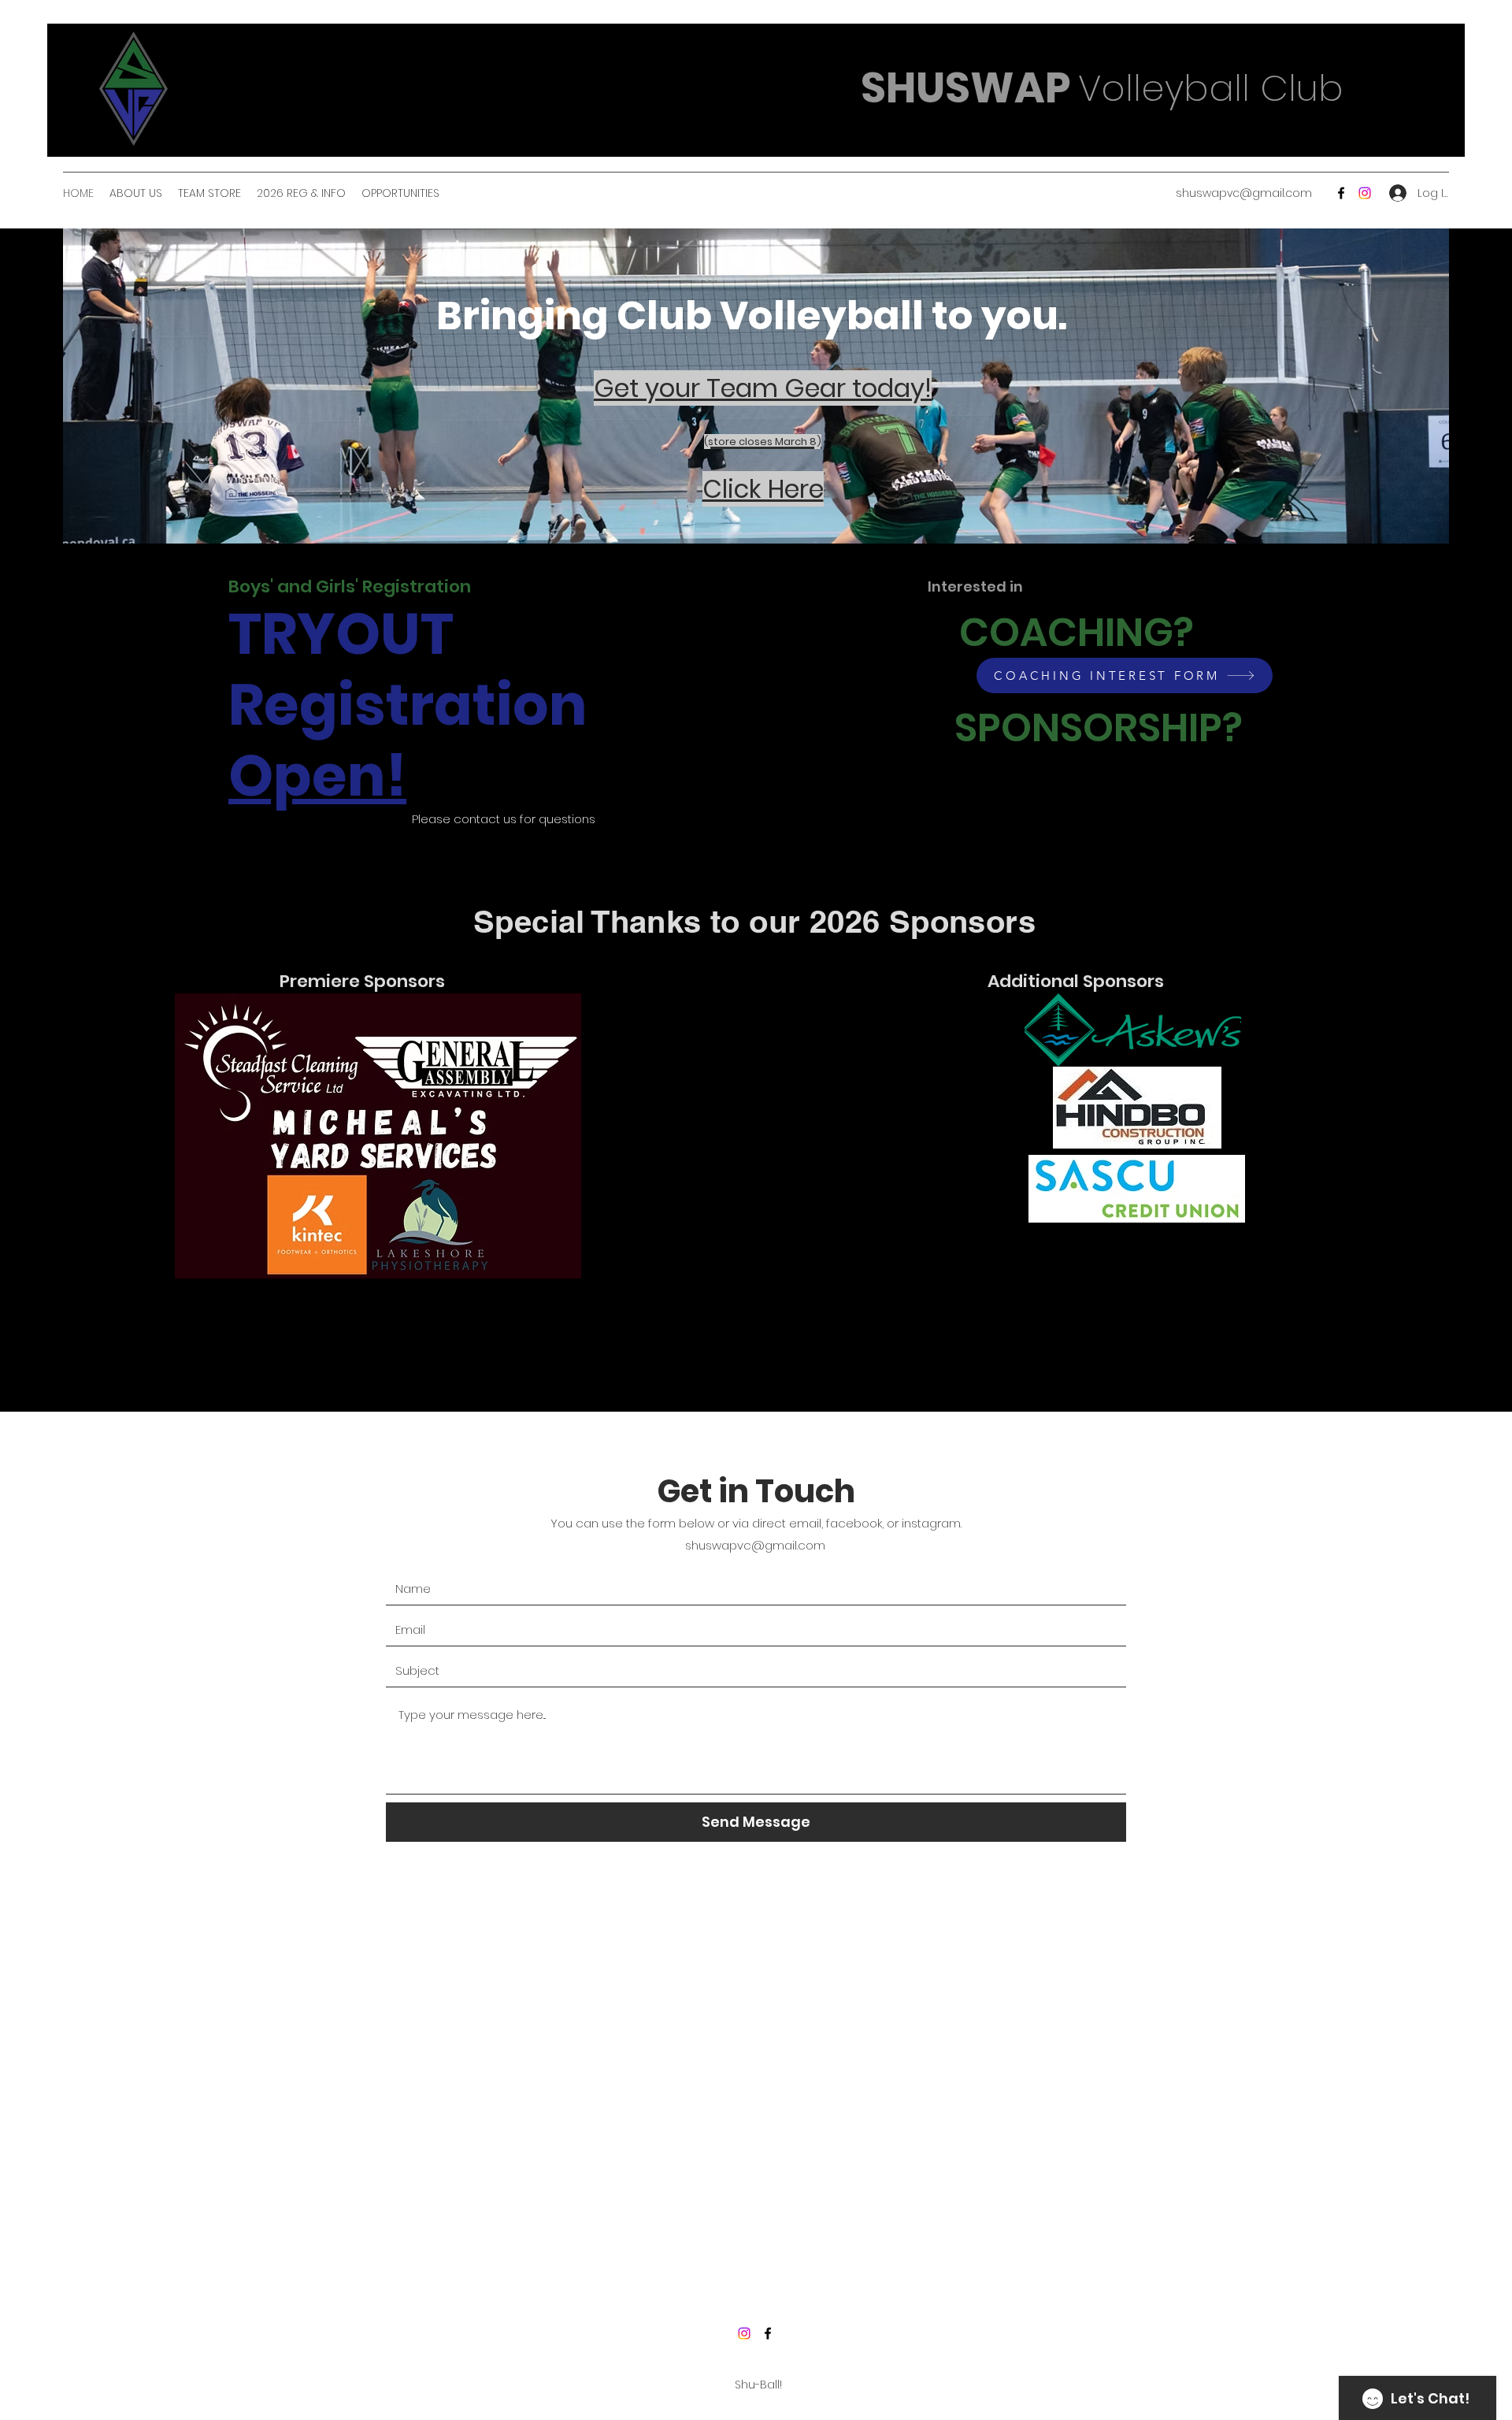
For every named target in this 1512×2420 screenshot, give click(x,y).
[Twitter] (1365, 193)
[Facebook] (1341, 193)
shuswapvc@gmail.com (1244, 193)
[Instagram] (744, 2333)
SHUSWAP (966, 88)
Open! (317, 776)
